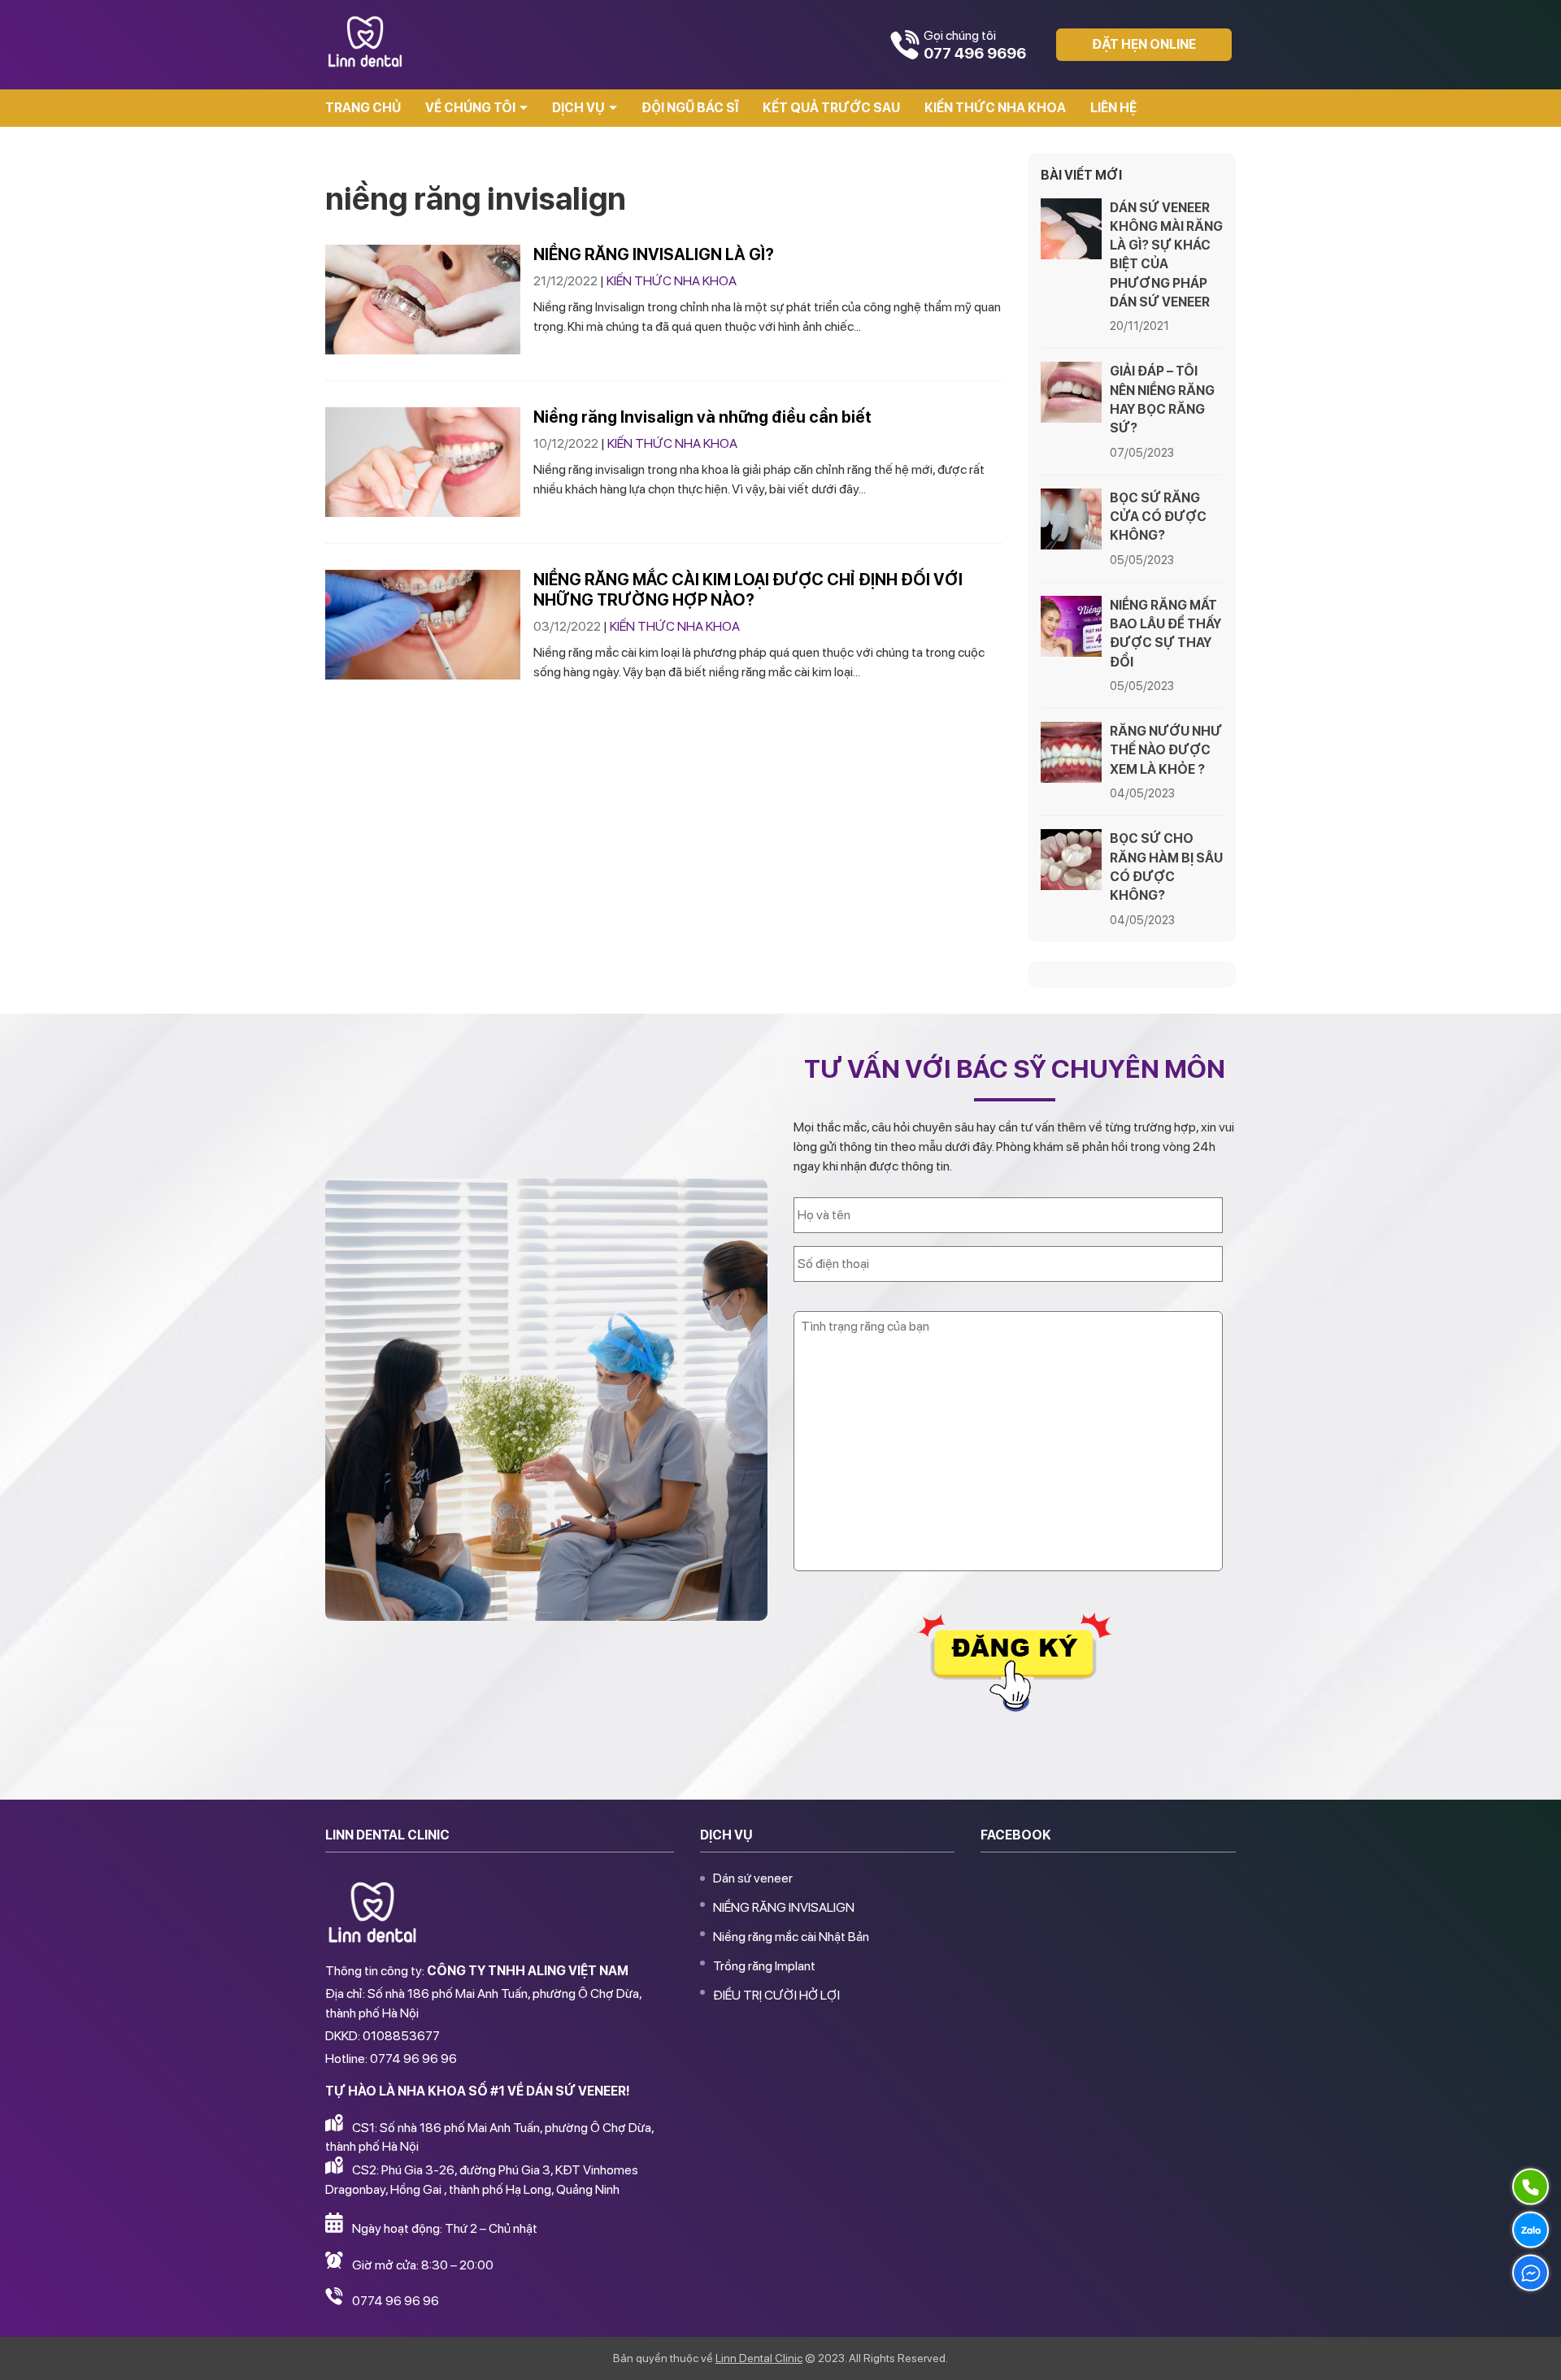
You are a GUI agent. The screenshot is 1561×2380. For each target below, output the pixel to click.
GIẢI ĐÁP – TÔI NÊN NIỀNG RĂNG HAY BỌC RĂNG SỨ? (1162, 400)
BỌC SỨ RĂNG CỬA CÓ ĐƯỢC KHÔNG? (1158, 517)
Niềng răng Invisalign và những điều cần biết (702, 417)
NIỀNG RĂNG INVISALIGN (784, 1907)
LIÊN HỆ (1113, 108)
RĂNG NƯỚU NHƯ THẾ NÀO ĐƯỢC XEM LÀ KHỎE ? (1166, 750)
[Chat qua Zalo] (1531, 2230)
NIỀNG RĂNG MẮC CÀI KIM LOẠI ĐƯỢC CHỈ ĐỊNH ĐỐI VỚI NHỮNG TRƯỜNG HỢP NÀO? (748, 590)
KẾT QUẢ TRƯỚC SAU (831, 108)
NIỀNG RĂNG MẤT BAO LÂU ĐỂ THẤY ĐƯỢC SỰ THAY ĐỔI (1165, 634)
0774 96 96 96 (396, 2301)
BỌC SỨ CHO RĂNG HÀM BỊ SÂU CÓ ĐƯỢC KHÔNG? (1166, 867)
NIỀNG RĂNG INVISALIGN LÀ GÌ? (654, 254)
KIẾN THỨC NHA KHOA (995, 108)
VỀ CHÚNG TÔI (470, 108)
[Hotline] (1531, 2187)
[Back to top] (1532, 2351)
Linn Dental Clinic (759, 2358)
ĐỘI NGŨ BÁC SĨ (690, 108)
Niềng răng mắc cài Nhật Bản (791, 1937)
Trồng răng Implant (764, 1966)
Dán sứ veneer (753, 1878)
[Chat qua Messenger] (1531, 2273)
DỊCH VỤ (578, 108)
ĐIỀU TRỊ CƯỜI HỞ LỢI (776, 1995)
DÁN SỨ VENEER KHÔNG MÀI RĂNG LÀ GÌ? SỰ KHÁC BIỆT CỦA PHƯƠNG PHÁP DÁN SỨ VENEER (1166, 255)
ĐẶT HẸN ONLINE (1144, 44)
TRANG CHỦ (363, 108)
